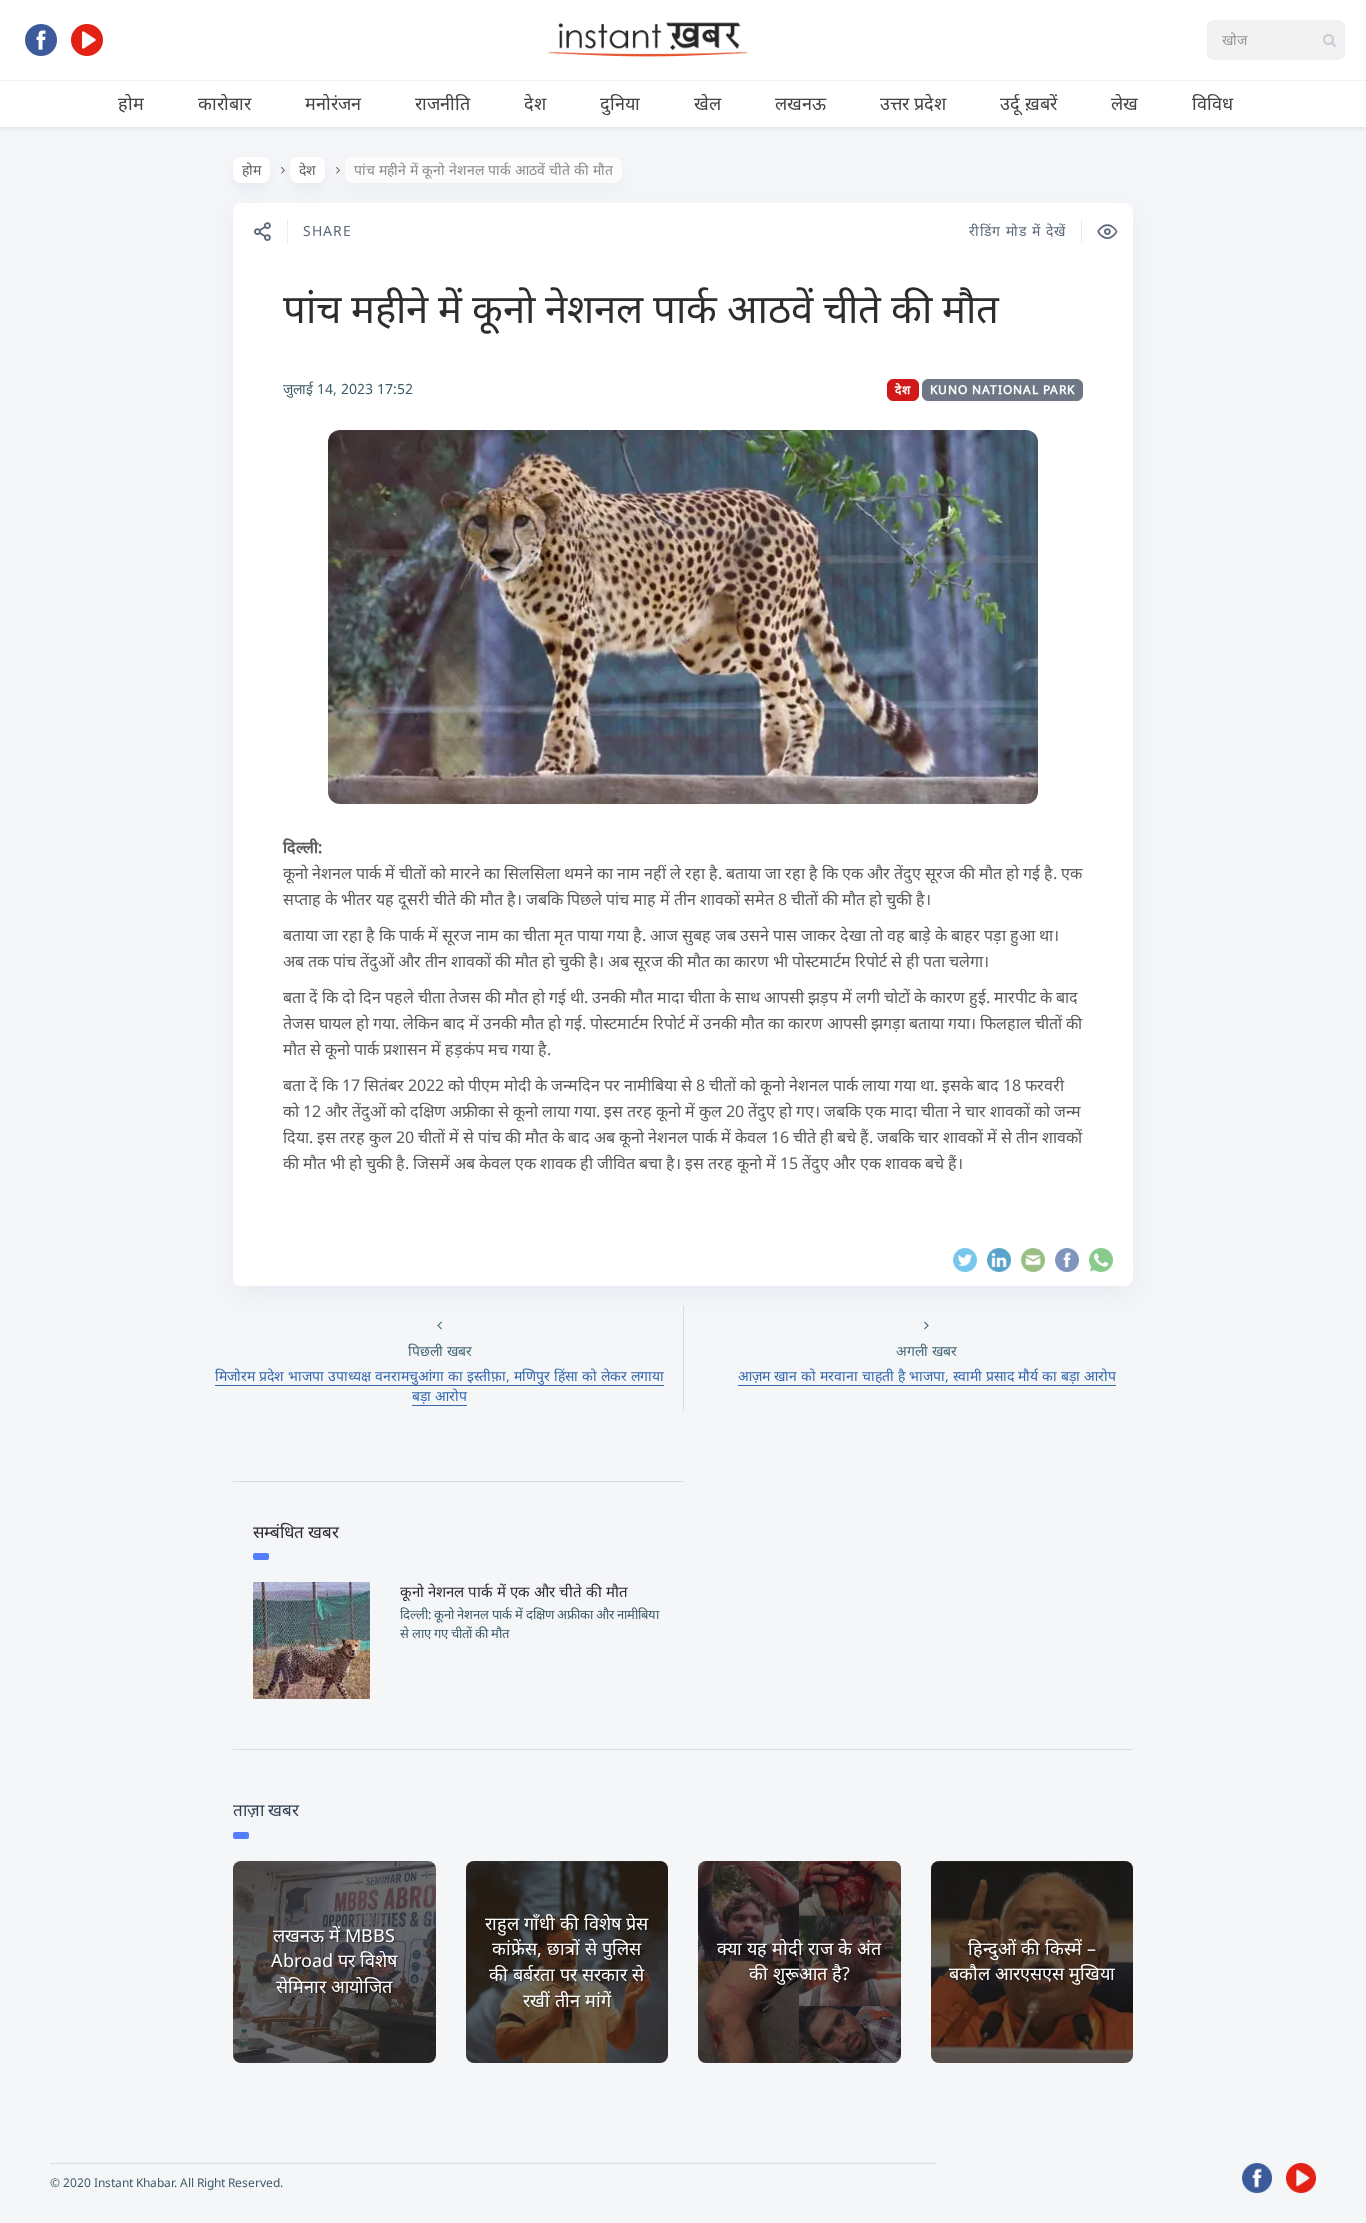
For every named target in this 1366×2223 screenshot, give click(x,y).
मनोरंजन (333, 103)
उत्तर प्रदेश (913, 103)
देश (535, 103)
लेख (1124, 103)
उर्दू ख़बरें (1028, 103)
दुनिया (620, 103)
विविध (1212, 103)
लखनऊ (800, 103)
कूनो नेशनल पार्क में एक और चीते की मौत (514, 1591)
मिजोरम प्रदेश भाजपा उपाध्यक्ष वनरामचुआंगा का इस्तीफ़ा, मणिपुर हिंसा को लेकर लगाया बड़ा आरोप (439, 1385)
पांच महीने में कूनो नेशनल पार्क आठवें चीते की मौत (641, 307)
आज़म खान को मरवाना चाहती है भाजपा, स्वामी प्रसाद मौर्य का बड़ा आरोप (927, 1375)
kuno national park (1002, 389)
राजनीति (442, 103)
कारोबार (224, 103)
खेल (707, 103)
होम (131, 103)
